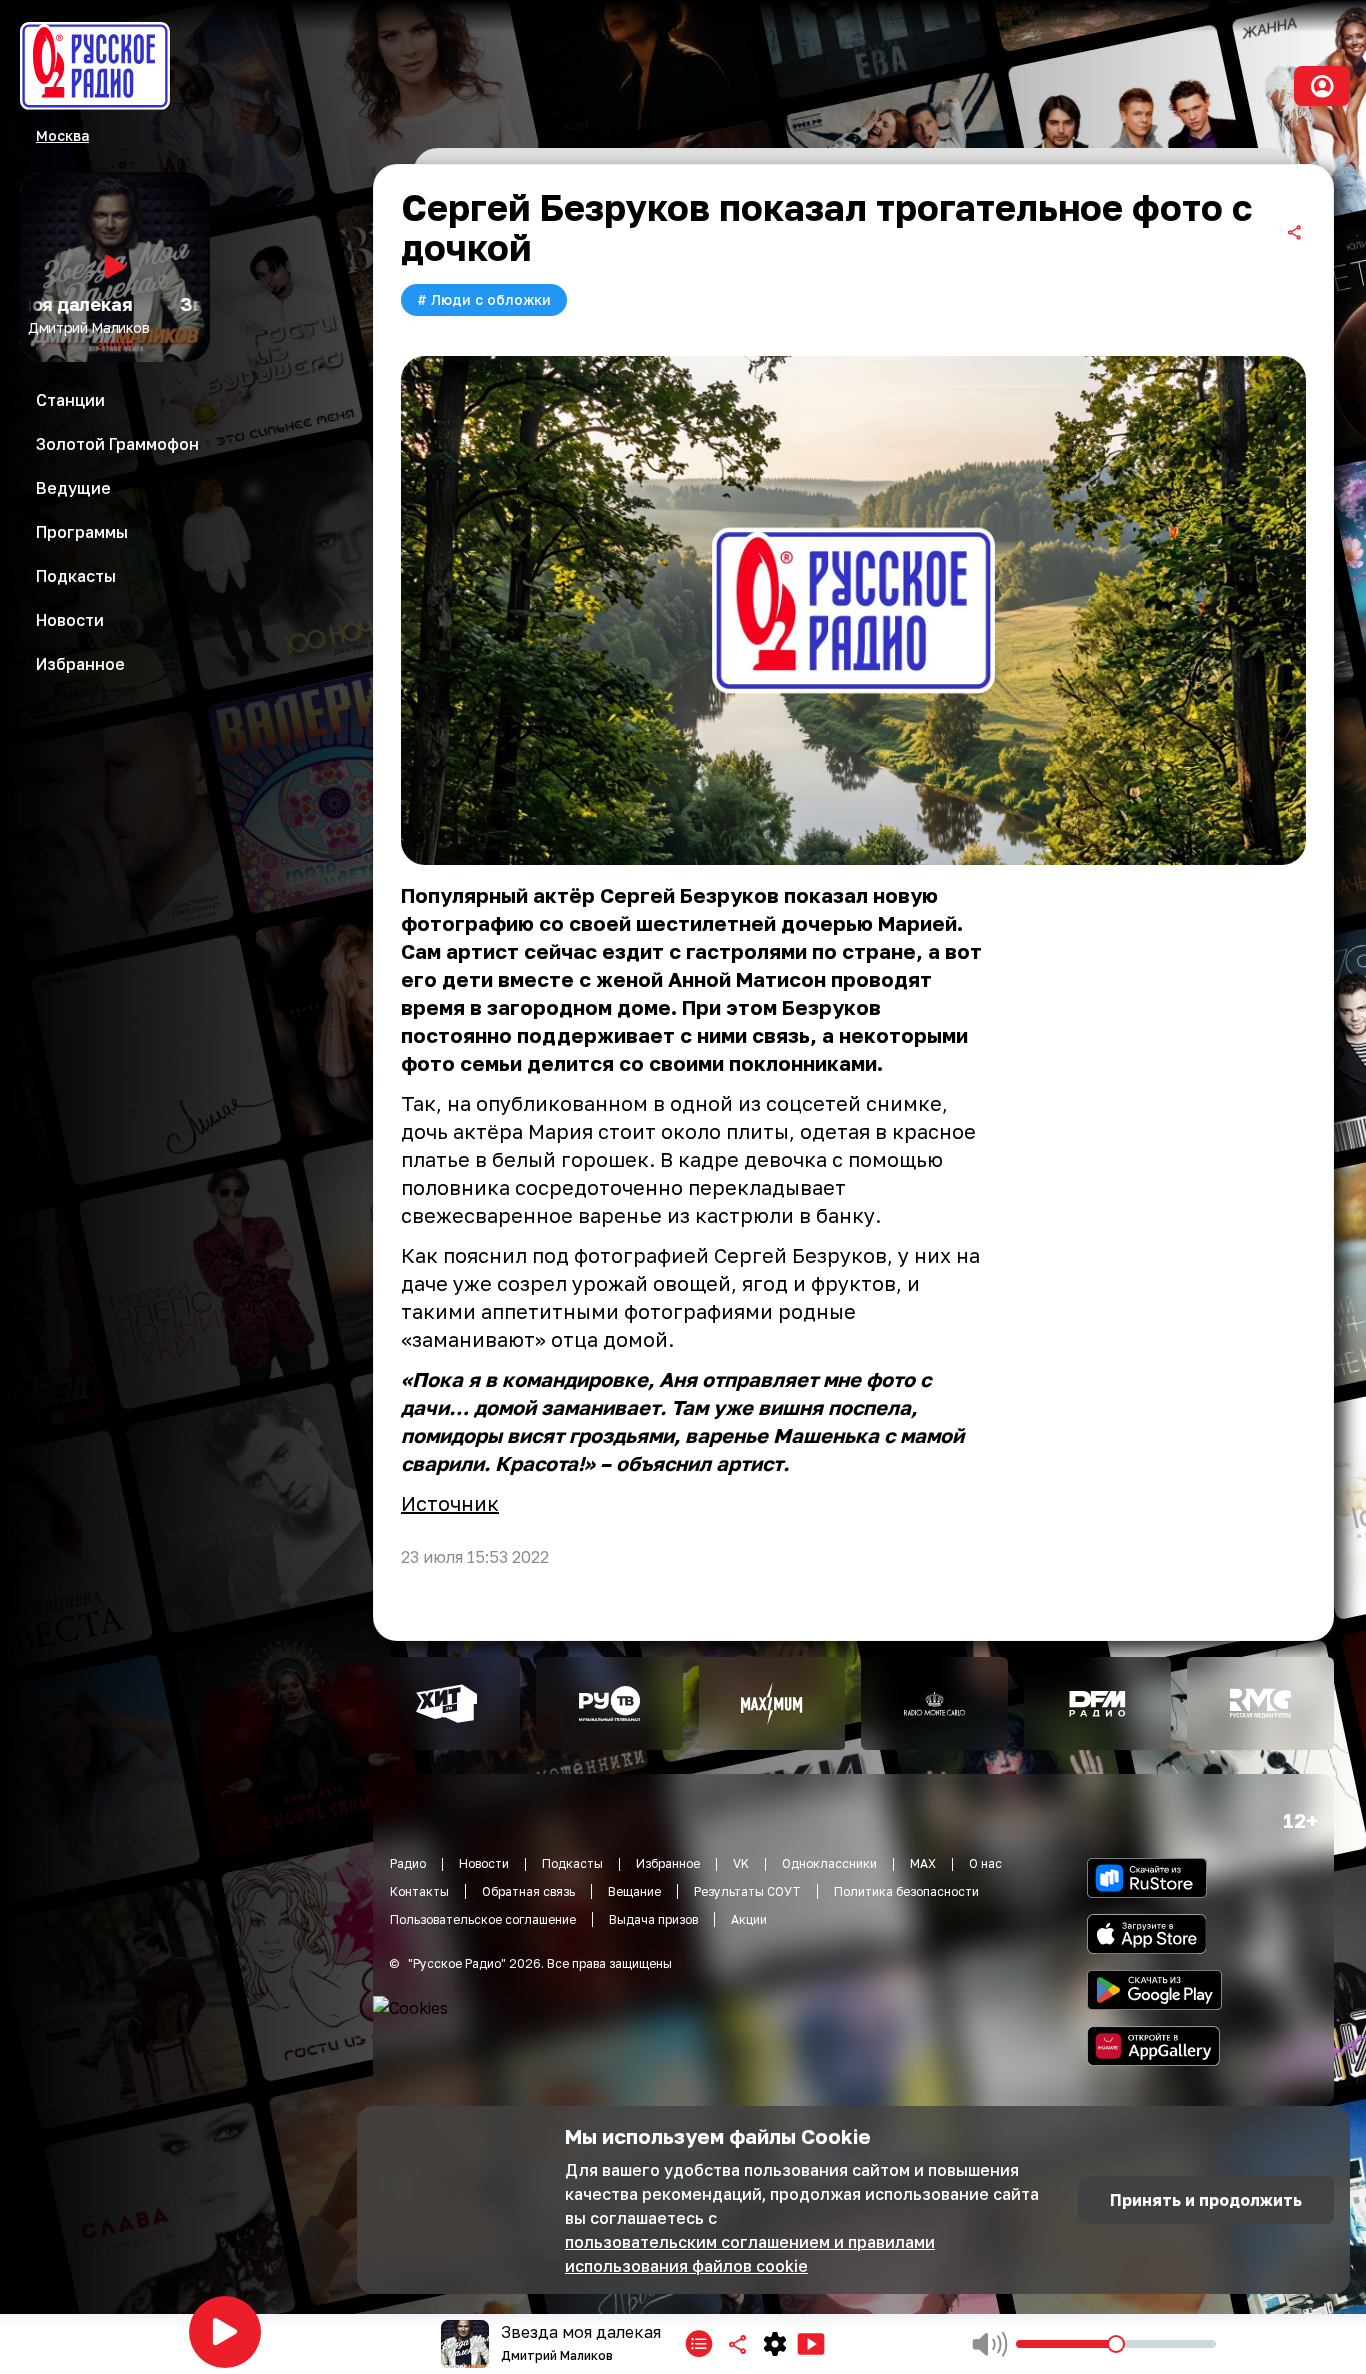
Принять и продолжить (1206, 2200)
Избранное (668, 1863)
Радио (408, 1863)
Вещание (634, 1891)
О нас (985, 1863)
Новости (484, 1863)
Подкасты (572, 1863)
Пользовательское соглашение (483, 1919)
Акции (749, 1919)
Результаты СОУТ (747, 1891)
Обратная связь (528, 1891)
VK (741, 1863)
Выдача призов (653, 1919)
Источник (450, 1503)
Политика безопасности (906, 1891)
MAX (923, 1863)
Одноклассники (829, 1863)
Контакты (419, 1891)
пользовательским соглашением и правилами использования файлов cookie (750, 2254)
